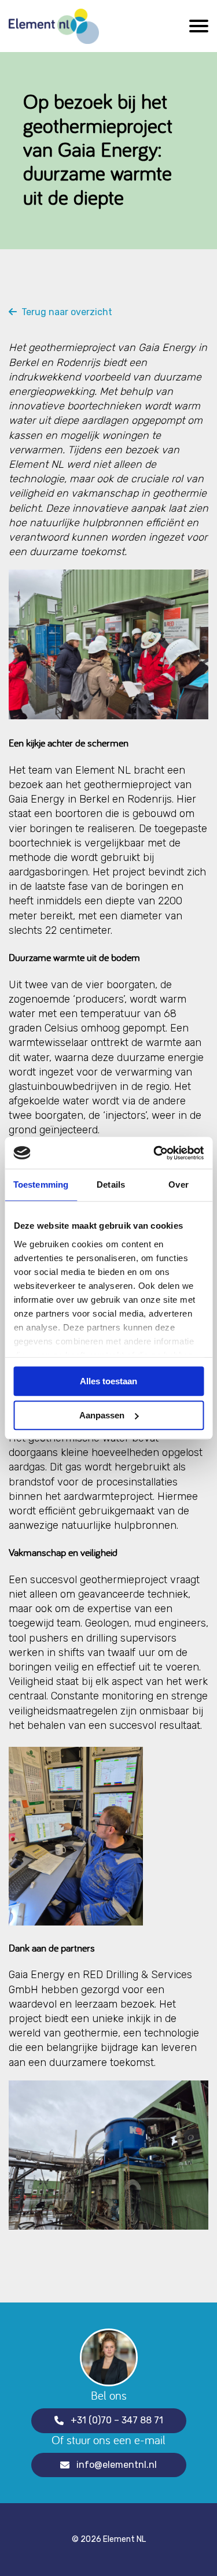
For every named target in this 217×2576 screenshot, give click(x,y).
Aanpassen (102, 1415)
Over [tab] (178, 1184)
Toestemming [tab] (41, 1184)
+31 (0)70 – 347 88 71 (117, 2420)
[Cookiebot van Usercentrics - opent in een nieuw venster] (155, 1153)
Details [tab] (111, 1184)
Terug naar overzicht (65, 312)
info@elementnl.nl (117, 2465)
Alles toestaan (108, 1381)
